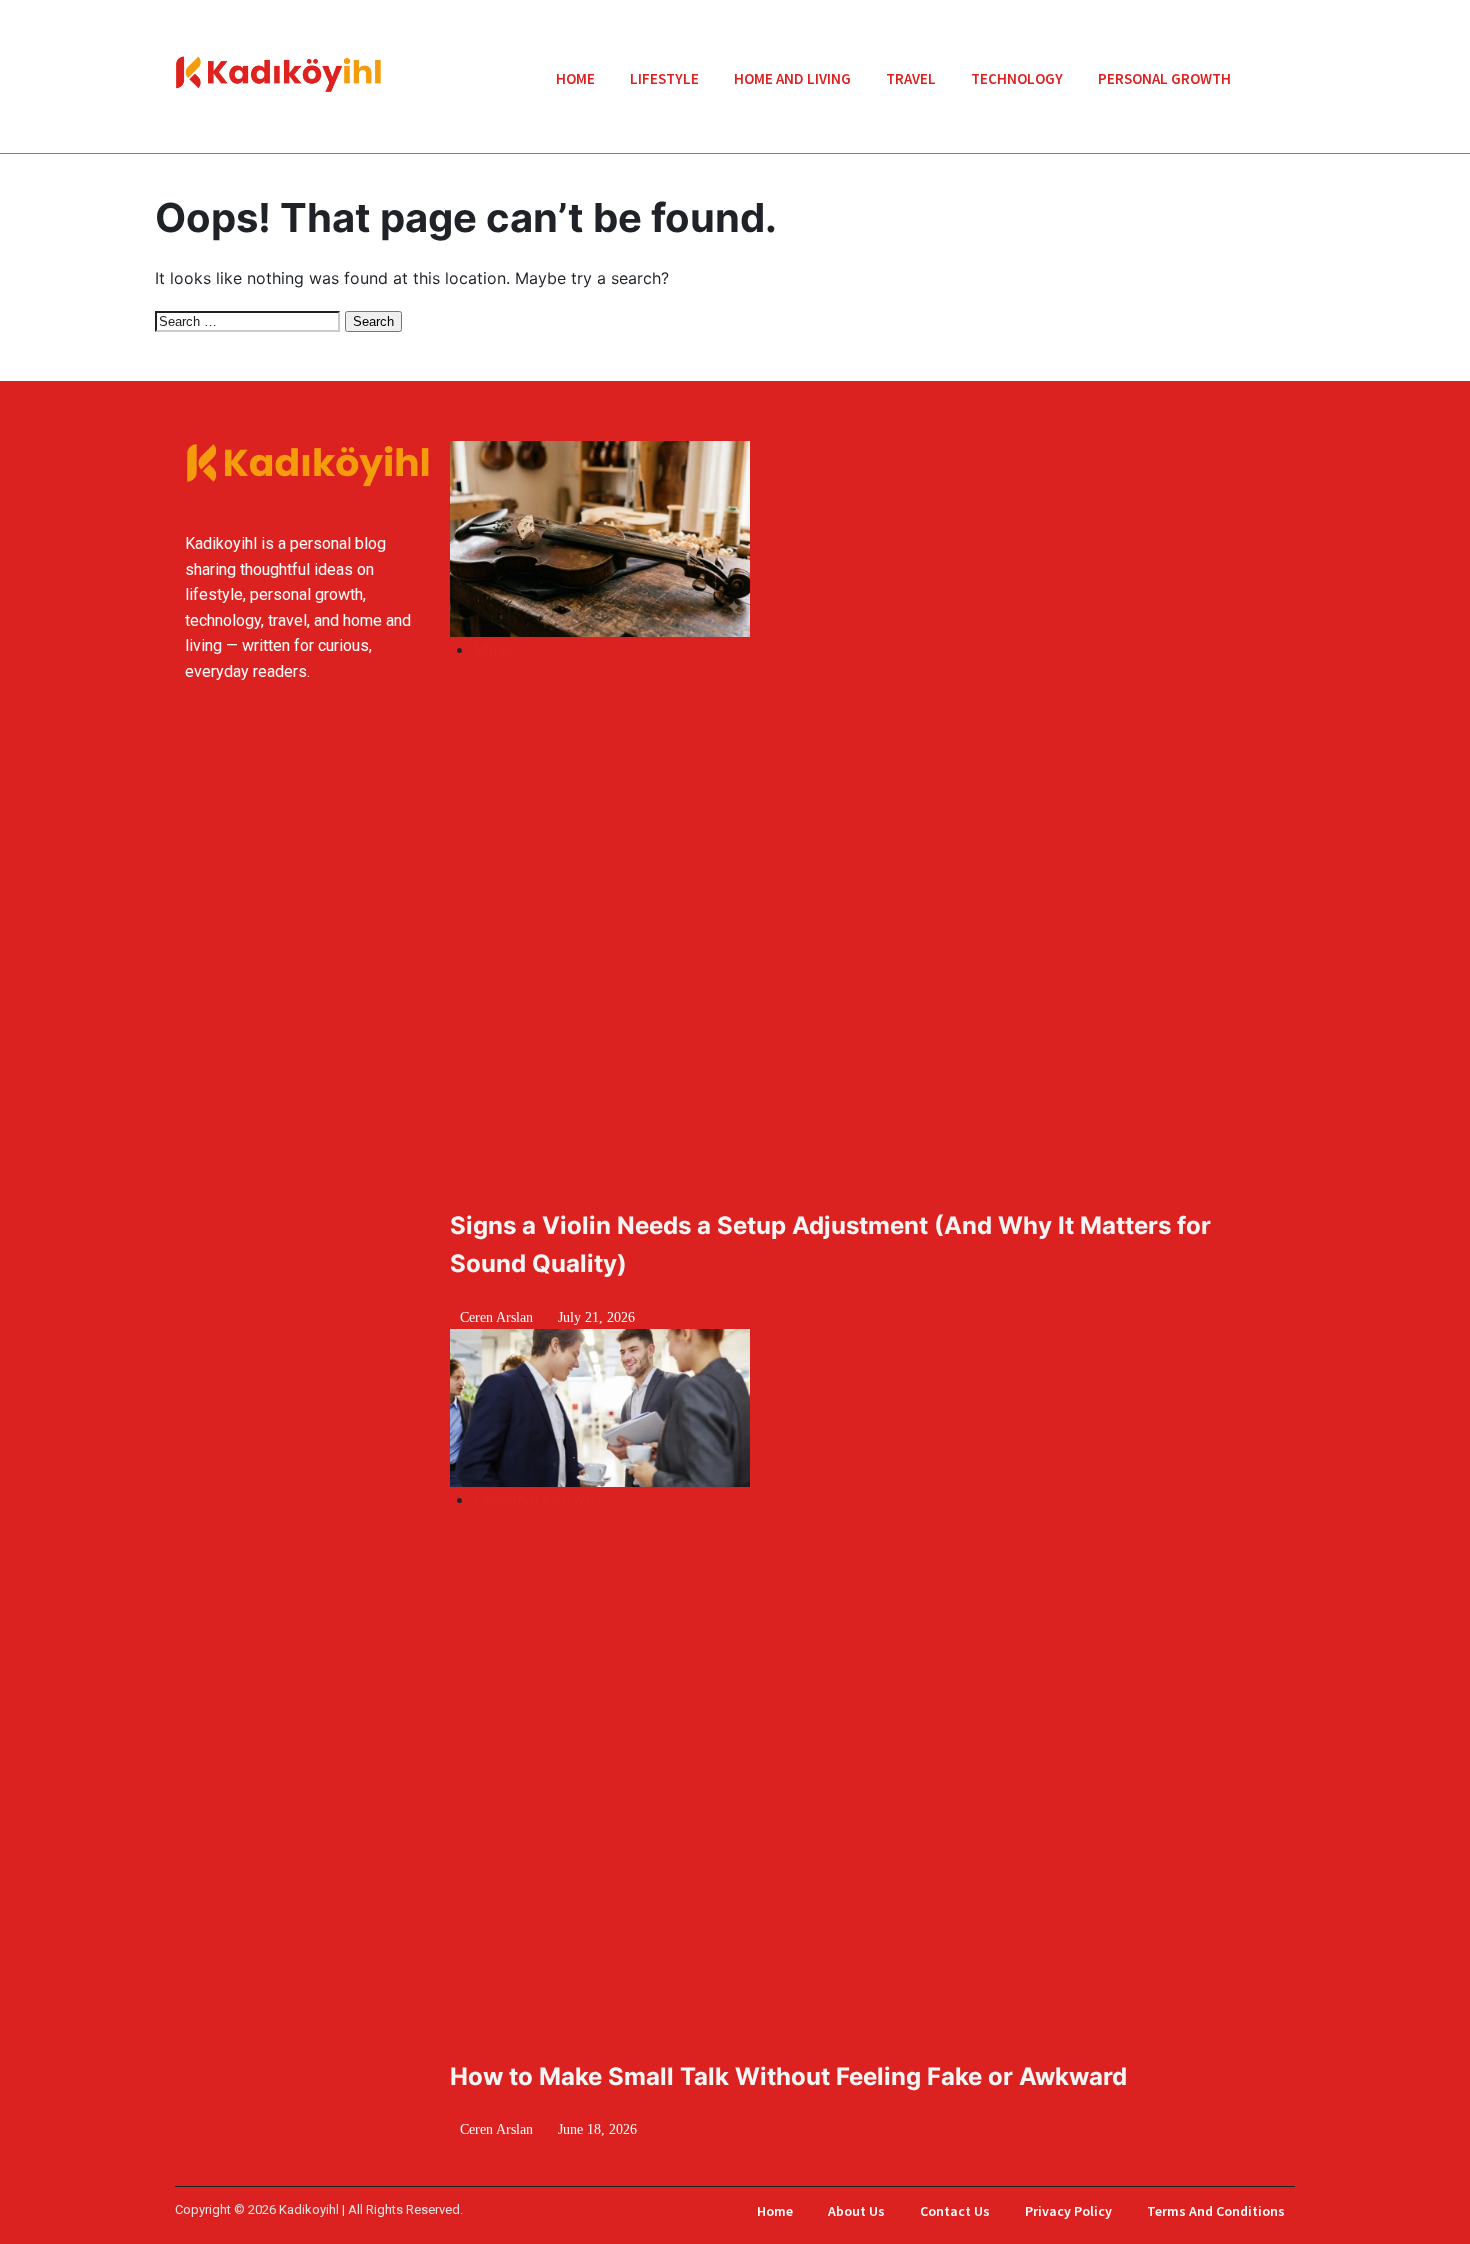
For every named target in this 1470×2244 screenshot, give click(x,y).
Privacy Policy (1068, 2211)
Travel (911, 78)
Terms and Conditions (1216, 2211)
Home (575, 78)
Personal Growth (1164, 78)
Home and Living (792, 78)
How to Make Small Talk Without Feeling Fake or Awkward (788, 2076)
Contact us (955, 2211)
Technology (1017, 78)
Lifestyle (664, 78)
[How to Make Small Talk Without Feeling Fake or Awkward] (667, 1408)
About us (856, 2211)
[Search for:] (250, 320)
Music (496, 649)
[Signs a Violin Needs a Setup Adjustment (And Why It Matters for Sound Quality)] (667, 538)
